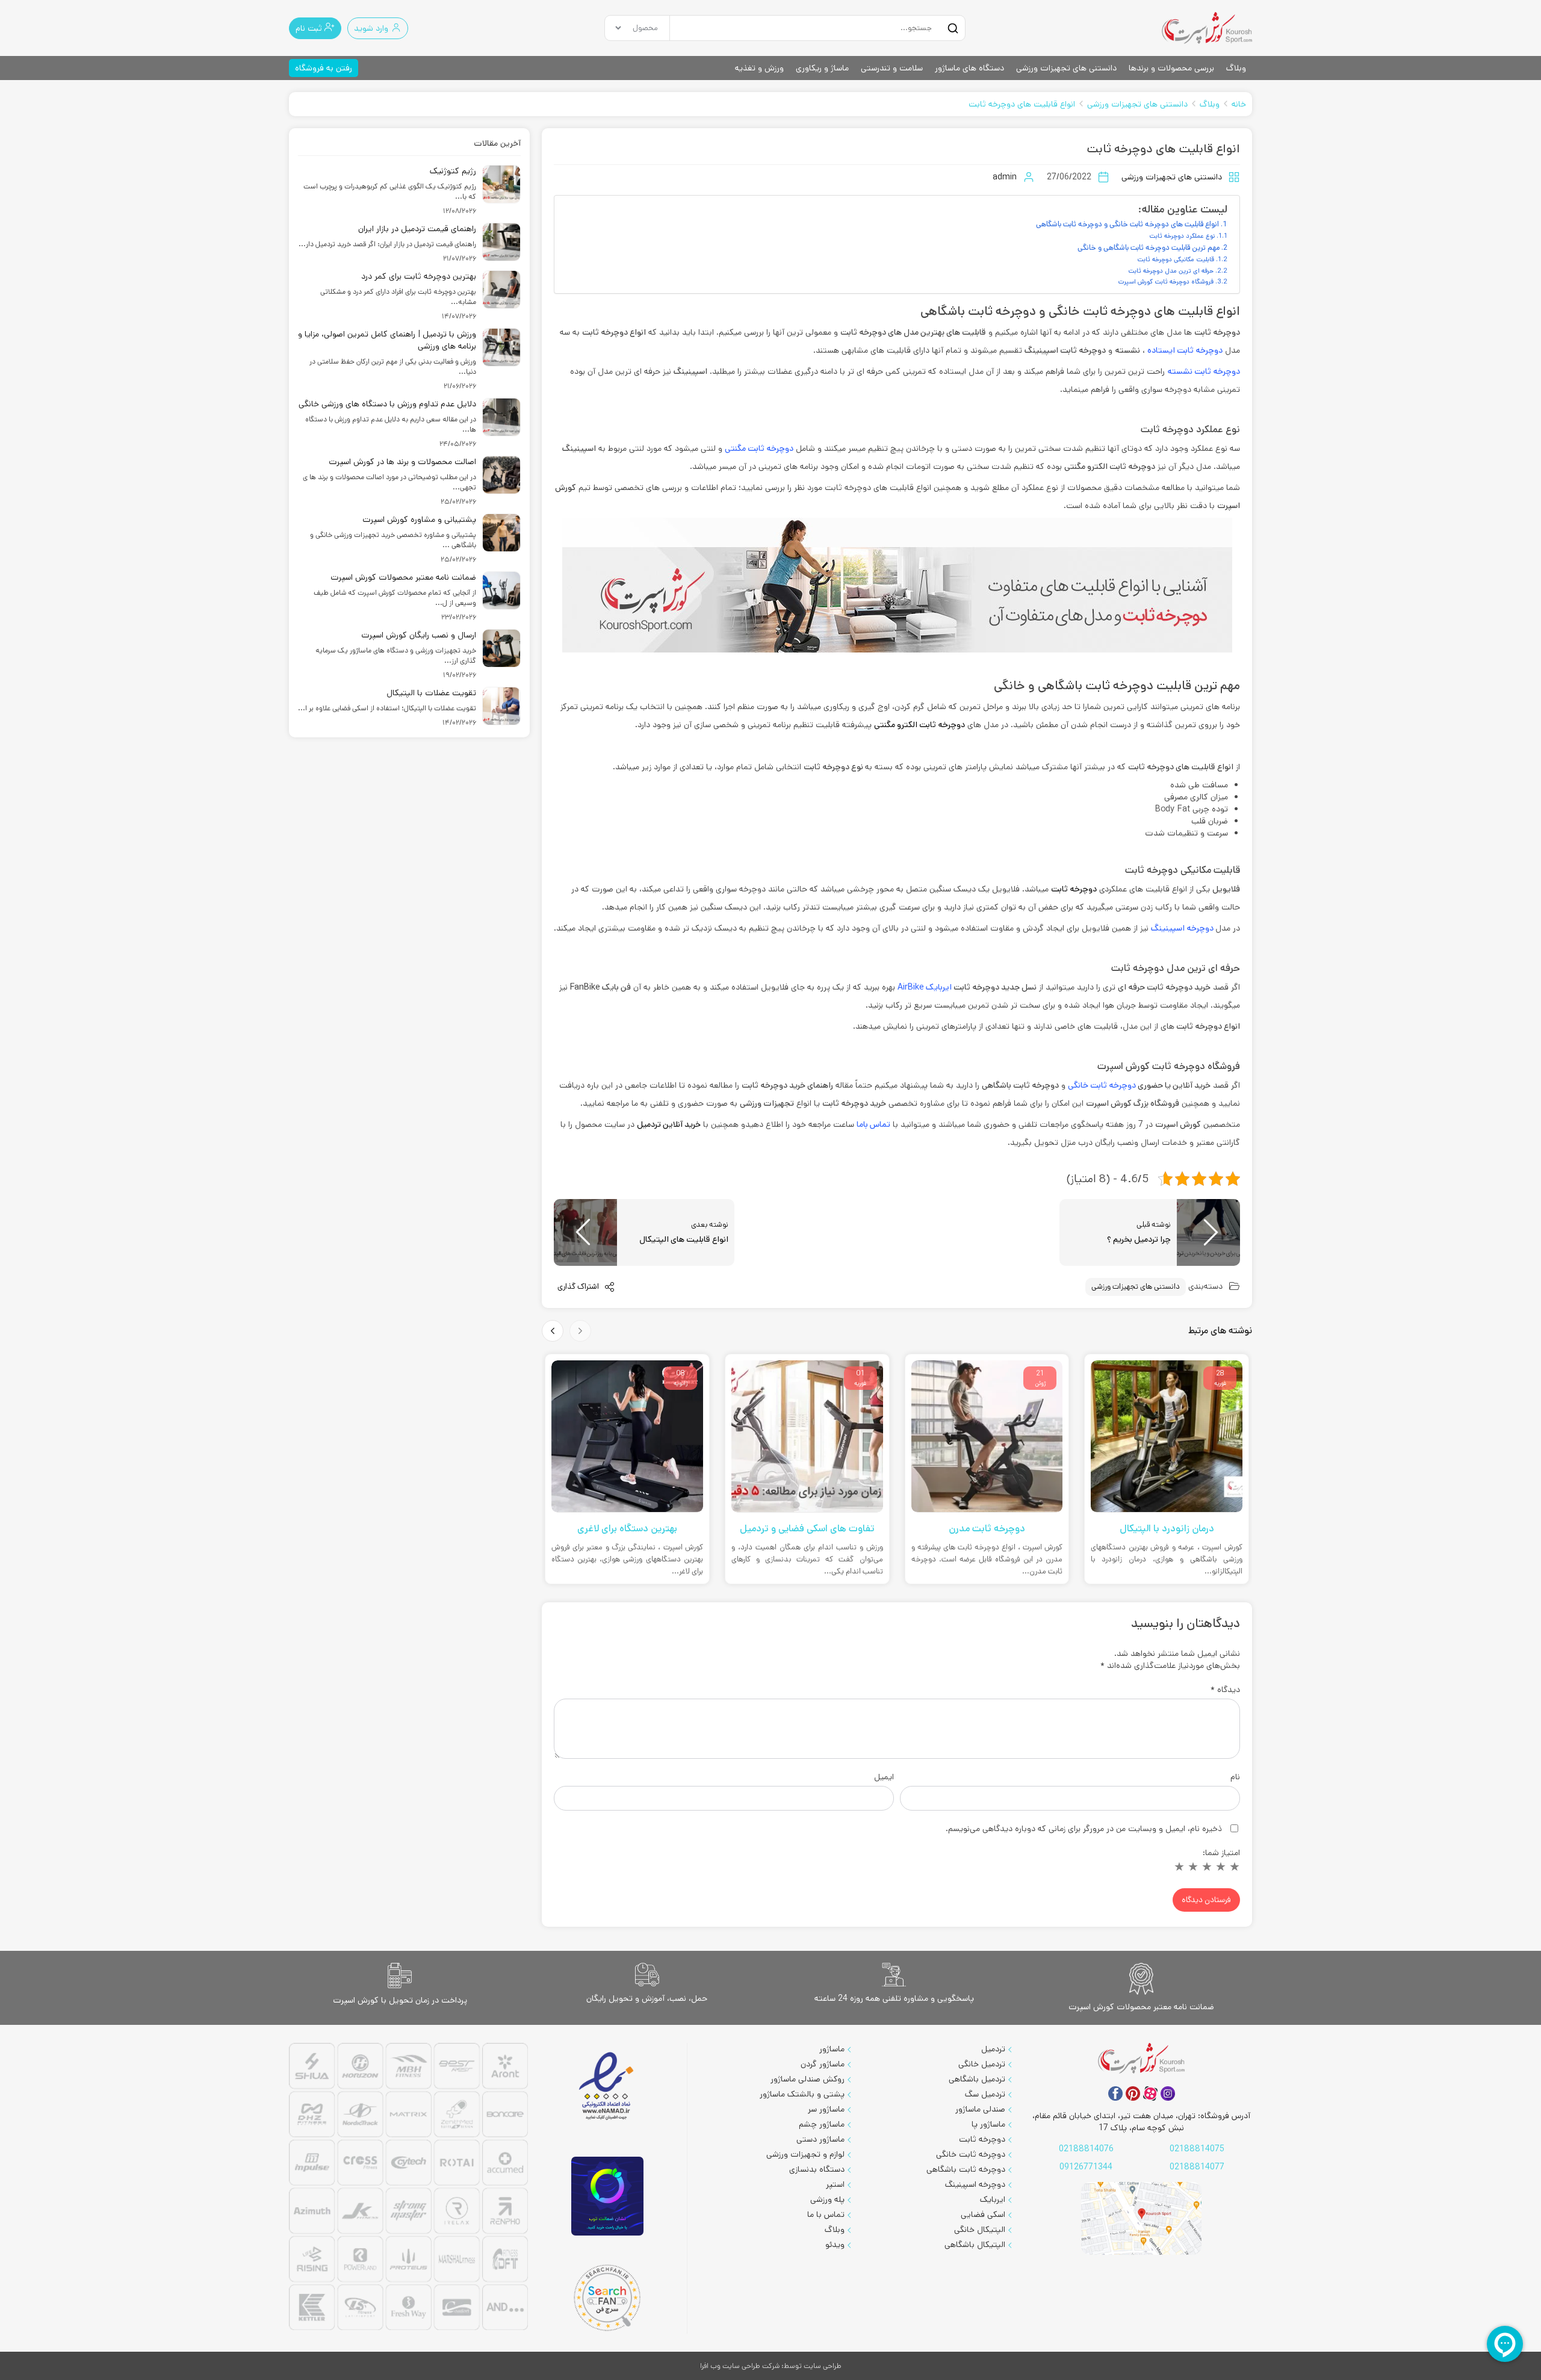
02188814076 (1086, 2149)
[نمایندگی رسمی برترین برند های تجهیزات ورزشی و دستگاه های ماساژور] (408, 2188)
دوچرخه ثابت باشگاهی (966, 2169)
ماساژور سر (826, 2109)
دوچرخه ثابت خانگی (1102, 1085)
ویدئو (835, 2245)
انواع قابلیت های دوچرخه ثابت (1022, 104)
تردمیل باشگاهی (977, 2079)
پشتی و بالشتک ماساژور (802, 2094)
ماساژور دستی (820, 2139)
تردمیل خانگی (982, 2064)
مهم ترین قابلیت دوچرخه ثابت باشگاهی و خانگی (1149, 247)
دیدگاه (1225, 1690)
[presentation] (580, 1331)
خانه (1239, 104)
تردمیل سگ (985, 2094)
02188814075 (1197, 2149)
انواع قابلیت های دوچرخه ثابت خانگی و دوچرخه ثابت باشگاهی (1127, 224)
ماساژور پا (988, 2124)
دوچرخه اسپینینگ (975, 2184)
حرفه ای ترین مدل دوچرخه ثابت (1171, 271)
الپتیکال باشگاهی (975, 2245)
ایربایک (993, 2199)
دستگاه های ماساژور (969, 68)
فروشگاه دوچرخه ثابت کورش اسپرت (1166, 282)
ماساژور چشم (822, 2124)
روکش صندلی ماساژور (808, 2079)
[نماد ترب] (607, 2196)
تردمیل (993, 2049)
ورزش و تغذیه (759, 68)
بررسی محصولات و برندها (1171, 68)
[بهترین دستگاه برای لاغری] (627, 1436)
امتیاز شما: (1221, 1853)
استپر (835, 2184)
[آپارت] (1150, 2093)
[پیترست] (1133, 2093)
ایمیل (884, 1777)
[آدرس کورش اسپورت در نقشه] (1141, 2218)
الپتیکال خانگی (980, 2230)
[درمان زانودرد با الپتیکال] (1167, 1436)
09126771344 (1086, 2167)
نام (1235, 1777)
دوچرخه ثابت (982, 2139)
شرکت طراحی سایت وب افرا (740, 2366)
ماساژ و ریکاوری (822, 68)
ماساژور (832, 2049)
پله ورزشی (827, 2199)
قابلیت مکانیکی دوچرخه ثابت (1176, 259)
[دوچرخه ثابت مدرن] (987, 1436)
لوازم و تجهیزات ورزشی (805, 2154)
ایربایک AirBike (925, 987)
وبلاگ (1236, 68)
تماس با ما (826, 2214)
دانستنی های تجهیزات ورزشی (1066, 68)
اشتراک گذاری (579, 1287)
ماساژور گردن (823, 2064)
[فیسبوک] (1115, 2093)
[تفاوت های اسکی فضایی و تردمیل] (807, 1436)
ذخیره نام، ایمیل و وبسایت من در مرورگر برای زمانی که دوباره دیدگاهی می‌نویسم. (1084, 1829)
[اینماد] (607, 2087)
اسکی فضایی (983, 2214)
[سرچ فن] (607, 2298)
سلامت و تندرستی (892, 68)
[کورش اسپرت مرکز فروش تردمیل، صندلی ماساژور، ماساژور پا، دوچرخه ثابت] (1207, 28)
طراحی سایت (823, 2366)
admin (1005, 177)
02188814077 (1197, 2167)
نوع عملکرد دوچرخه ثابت (1182, 236)
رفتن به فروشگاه (324, 68)
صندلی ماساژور (980, 2109)
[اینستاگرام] (1168, 2093)
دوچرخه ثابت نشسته (1204, 371)
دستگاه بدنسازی (817, 2169)
